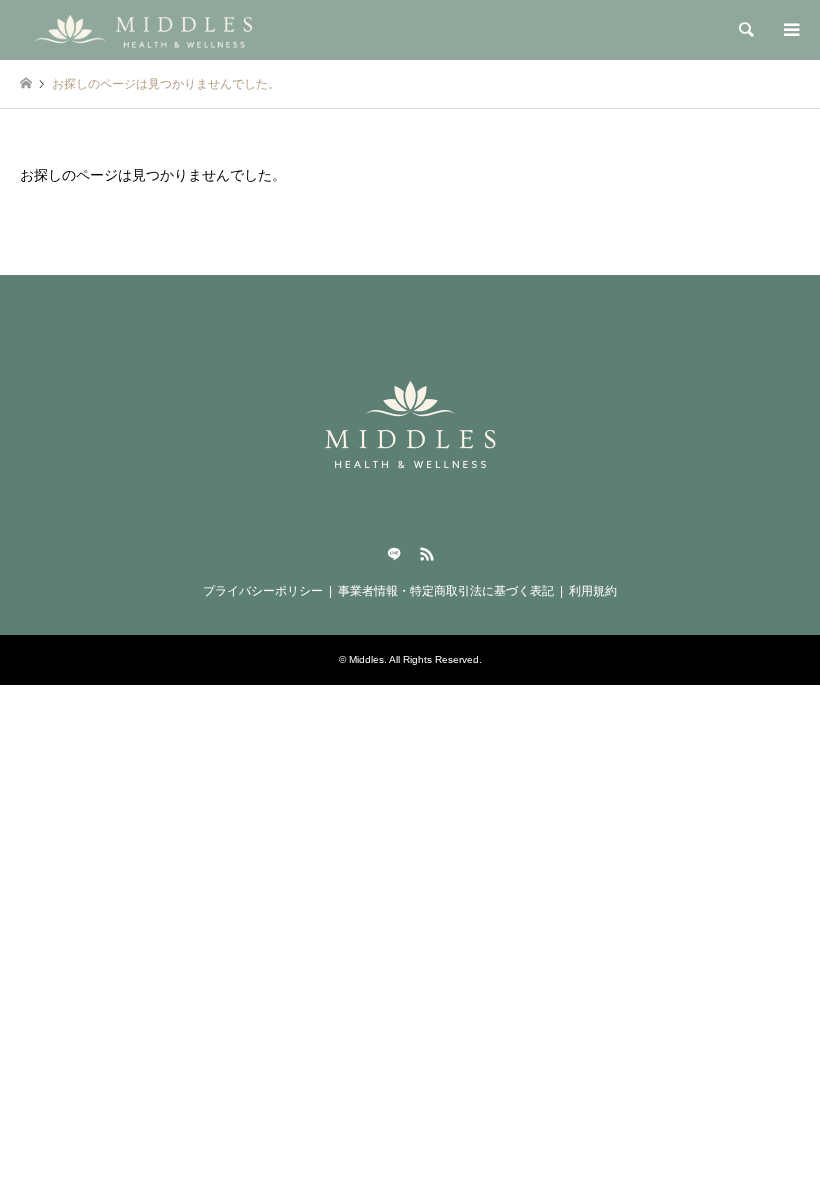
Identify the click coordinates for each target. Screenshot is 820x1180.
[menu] (790, 30)
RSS (427, 554)
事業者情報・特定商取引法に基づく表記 (446, 591)
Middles (366, 659)
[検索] (745, 30)
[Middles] (149, 30)
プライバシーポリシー (263, 591)
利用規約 (593, 591)
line (394, 554)
